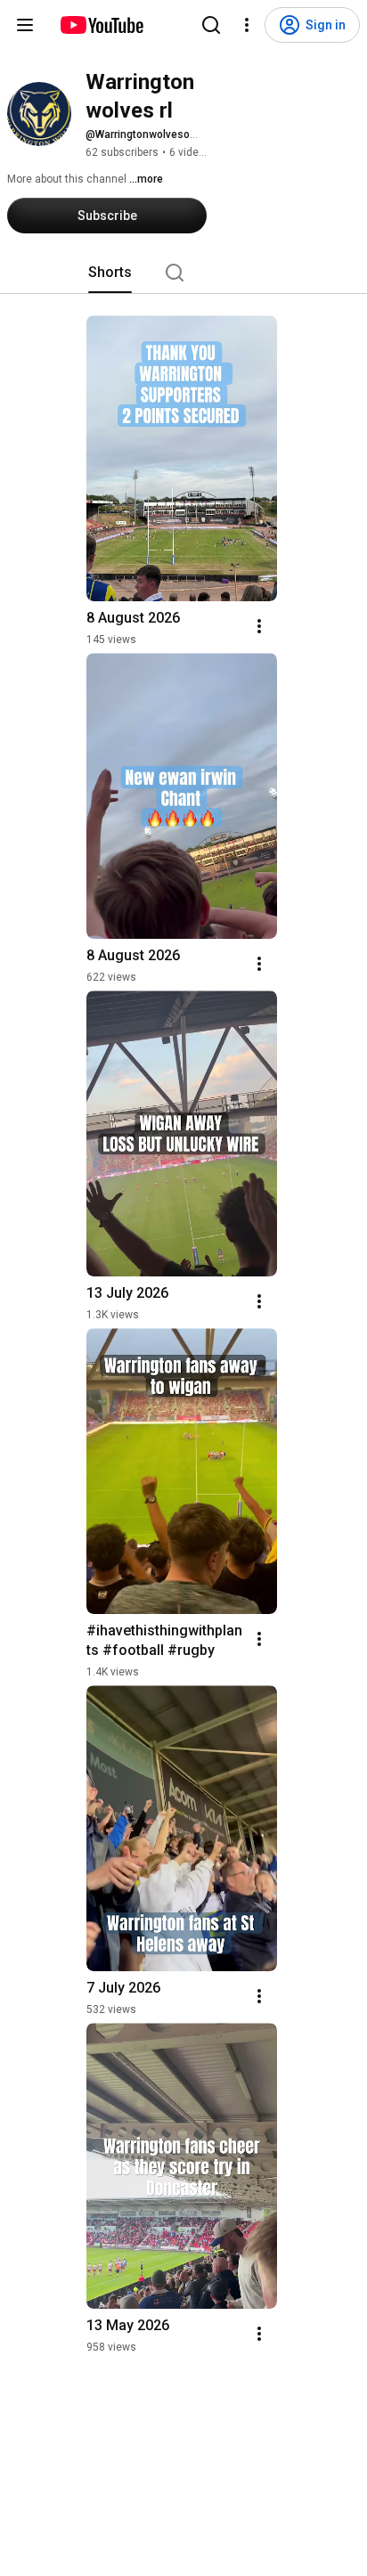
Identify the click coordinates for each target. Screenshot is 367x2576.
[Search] (211, 25)
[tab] (110, 273)
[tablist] (183, 273)
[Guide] (25, 25)
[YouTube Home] (101, 25)
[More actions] (259, 626)
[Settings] (247, 25)
